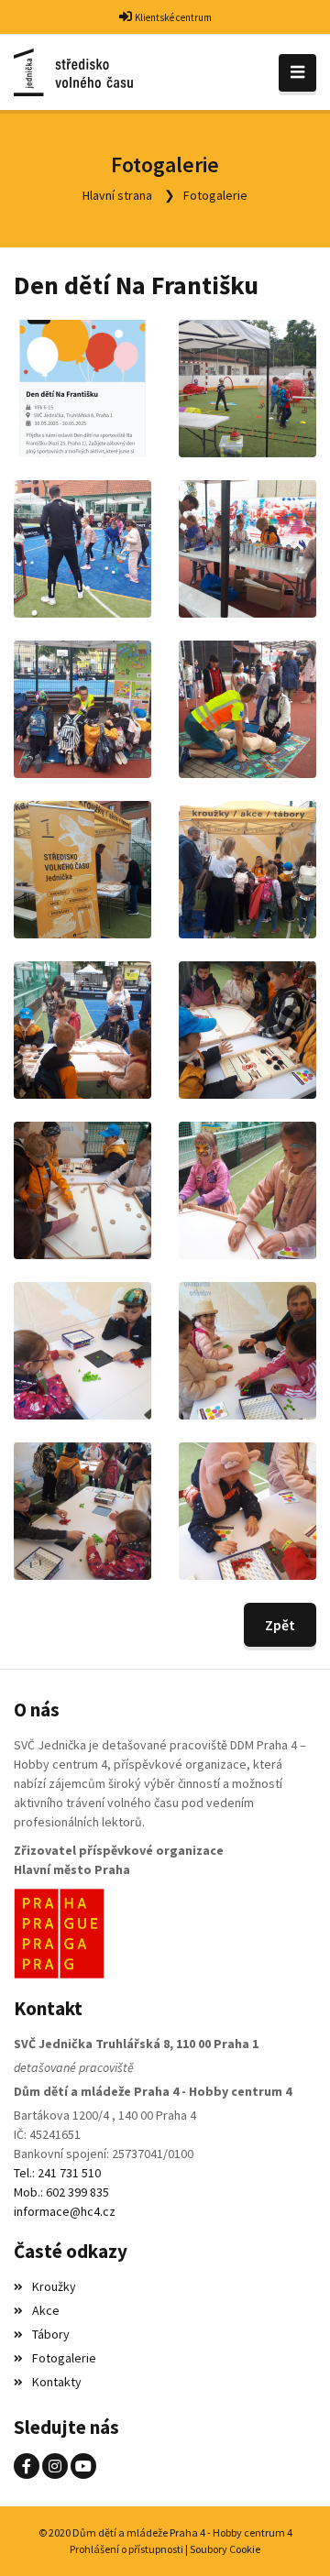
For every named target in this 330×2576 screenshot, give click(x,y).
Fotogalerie (215, 195)
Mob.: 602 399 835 (61, 2192)
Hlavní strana (117, 195)
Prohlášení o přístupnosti (126, 2549)
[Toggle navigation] (297, 73)
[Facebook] (27, 2466)
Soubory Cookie (225, 2549)
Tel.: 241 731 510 (57, 2173)
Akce (46, 2310)
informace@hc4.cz (65, 2211)
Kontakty (57, 2382)
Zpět (280, 1625)
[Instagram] (55, 2466)
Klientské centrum (173, 17)
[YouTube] (83, 2466)
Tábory (51, 2334)
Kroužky (54, 2286)
